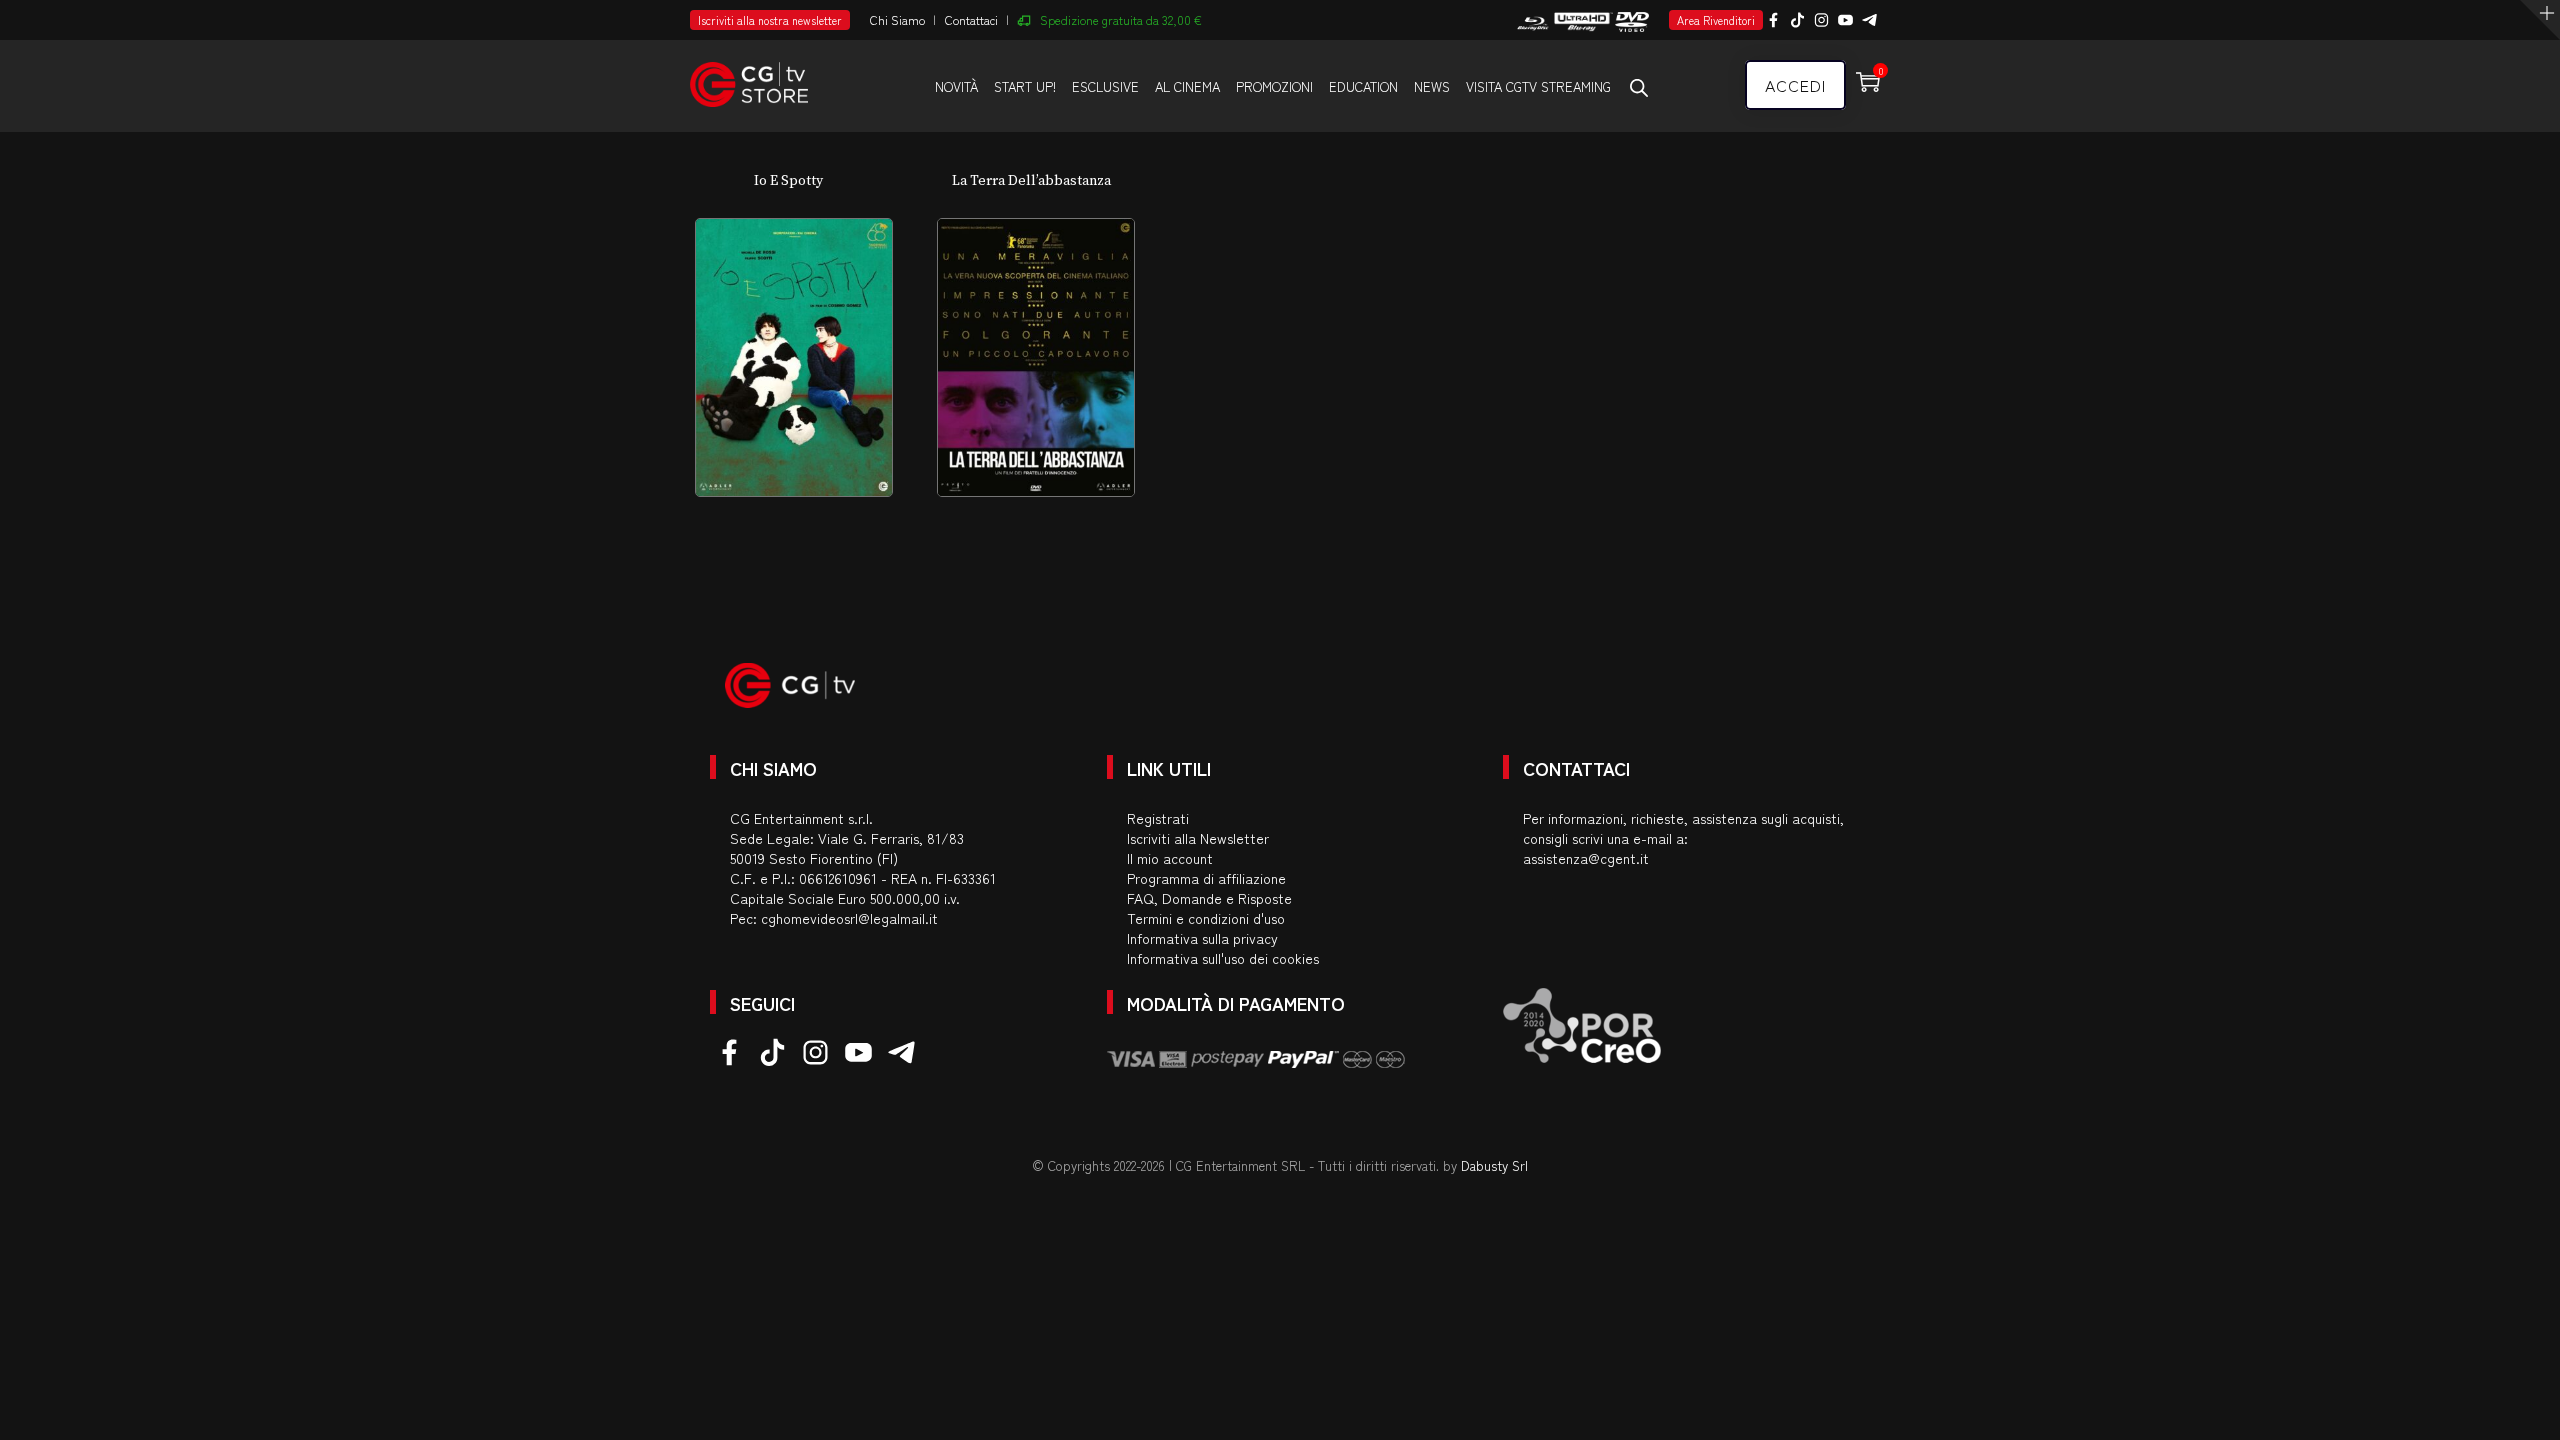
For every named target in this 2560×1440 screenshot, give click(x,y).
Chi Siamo (897, 19)
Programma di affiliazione (1206, 878)
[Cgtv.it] (749, 75)
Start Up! (1025, 86)
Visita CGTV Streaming (1538, 86)
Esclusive (1105, 86)
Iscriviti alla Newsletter (1198, 838)
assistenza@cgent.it (1586, 858)
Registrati (1158, 818)
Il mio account (1170, 858)
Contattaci (971, 19)
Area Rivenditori (1716, 20)
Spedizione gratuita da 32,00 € (1121, 19)
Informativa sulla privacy (1202, 938)
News (1432, 86)
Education (1363, 86)
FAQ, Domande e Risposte (1209, 898)
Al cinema (1187, 86)
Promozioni (1274, 86)
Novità (956, 86)
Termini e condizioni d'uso (1206, 918)
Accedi (1795, 85)
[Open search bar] (1639, 87)
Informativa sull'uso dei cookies (1223, 958)
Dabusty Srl (1494, 1165)
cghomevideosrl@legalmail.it (849, 918)
